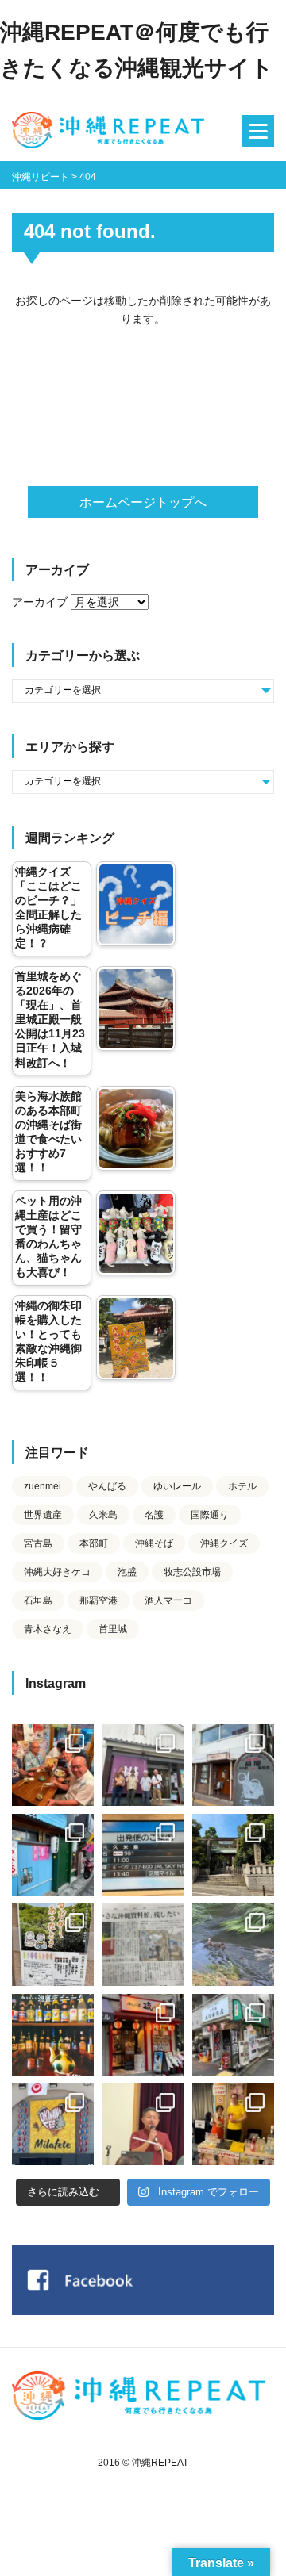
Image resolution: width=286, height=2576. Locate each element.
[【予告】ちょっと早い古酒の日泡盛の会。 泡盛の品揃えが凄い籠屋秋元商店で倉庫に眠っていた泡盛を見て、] (143, 1765)
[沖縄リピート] (111, 131)
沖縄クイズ (224, 1543)
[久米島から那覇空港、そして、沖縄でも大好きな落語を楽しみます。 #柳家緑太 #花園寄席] (53, 1855)
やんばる (107, 1486)
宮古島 (38, 1543)
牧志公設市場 (192, 1572)
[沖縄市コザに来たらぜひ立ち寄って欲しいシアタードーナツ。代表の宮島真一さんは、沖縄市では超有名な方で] (233, 1765)
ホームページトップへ (143, 502)
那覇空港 (99, 1600)
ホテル (242, 1486)
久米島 (103, 1515)
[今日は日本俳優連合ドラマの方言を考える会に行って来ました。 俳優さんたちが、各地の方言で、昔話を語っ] (53, 1944)
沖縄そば (154, 1543)
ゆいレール (177, 1486)
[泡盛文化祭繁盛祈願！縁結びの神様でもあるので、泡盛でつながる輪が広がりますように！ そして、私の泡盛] (233, 1855)
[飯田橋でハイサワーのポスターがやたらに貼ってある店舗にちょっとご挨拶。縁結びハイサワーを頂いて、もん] (233, 2035)
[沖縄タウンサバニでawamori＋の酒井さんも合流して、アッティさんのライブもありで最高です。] (53, 1765)
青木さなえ (48, 1629)
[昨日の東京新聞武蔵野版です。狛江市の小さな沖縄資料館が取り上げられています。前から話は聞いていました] (143, 1944)
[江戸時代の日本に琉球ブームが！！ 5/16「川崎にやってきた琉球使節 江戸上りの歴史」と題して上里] (143, 2124)
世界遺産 (43, 1515)
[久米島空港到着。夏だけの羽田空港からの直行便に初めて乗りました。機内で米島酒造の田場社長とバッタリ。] (143, 1855)
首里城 (113, 1629)
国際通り (210, 1515)
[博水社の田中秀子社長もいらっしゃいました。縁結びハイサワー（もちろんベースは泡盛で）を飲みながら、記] (233, 2124)
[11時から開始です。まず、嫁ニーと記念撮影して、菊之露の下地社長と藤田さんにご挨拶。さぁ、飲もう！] (53, 2124)
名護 (154, 1515)
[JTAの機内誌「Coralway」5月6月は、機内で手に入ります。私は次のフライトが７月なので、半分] (53, 2035)
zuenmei (43, 1486)
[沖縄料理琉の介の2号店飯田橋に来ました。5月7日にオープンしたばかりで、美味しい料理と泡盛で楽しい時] (143, 2035)
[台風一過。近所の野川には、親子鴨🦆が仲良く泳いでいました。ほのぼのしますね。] (233, 1944)
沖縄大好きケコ (57, 1572)
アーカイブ (40, 602)
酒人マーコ (168, 1600)
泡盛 (127, 1572)
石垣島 (38, 1600)
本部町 (94, 1543)
